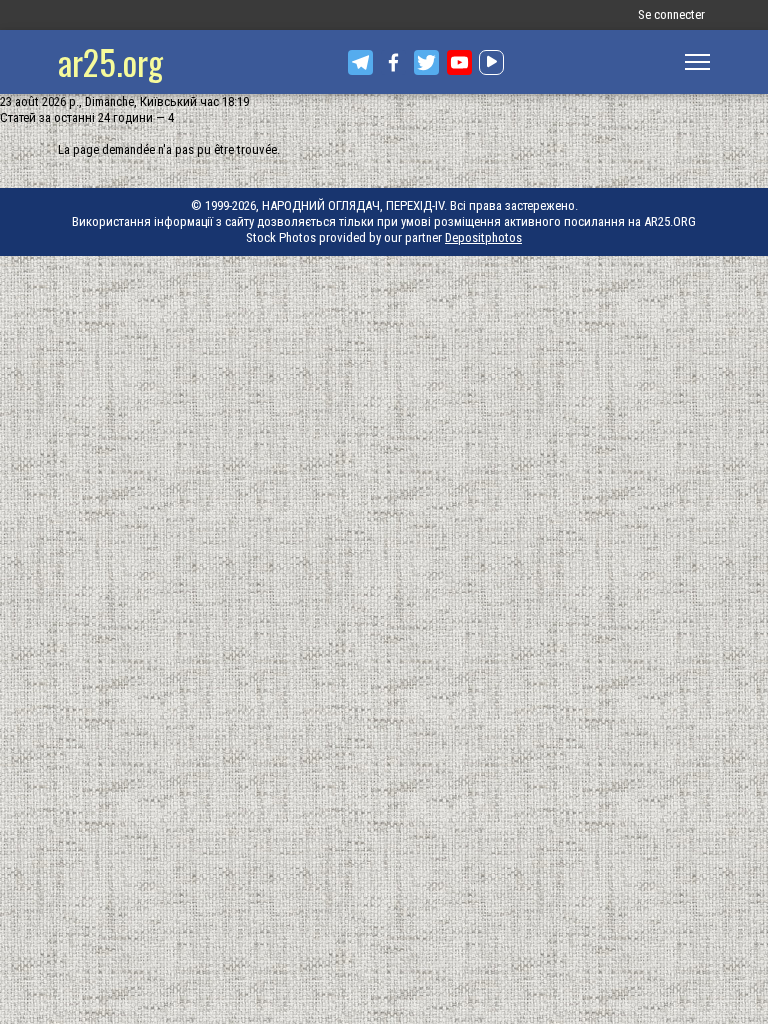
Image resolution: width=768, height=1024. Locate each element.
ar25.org (110, 61)
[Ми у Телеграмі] (360, 62)
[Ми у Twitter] (426, 62)
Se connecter (671, 14)
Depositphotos (483, 237)
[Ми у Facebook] (393, 62)
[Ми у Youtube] (459, 62)
